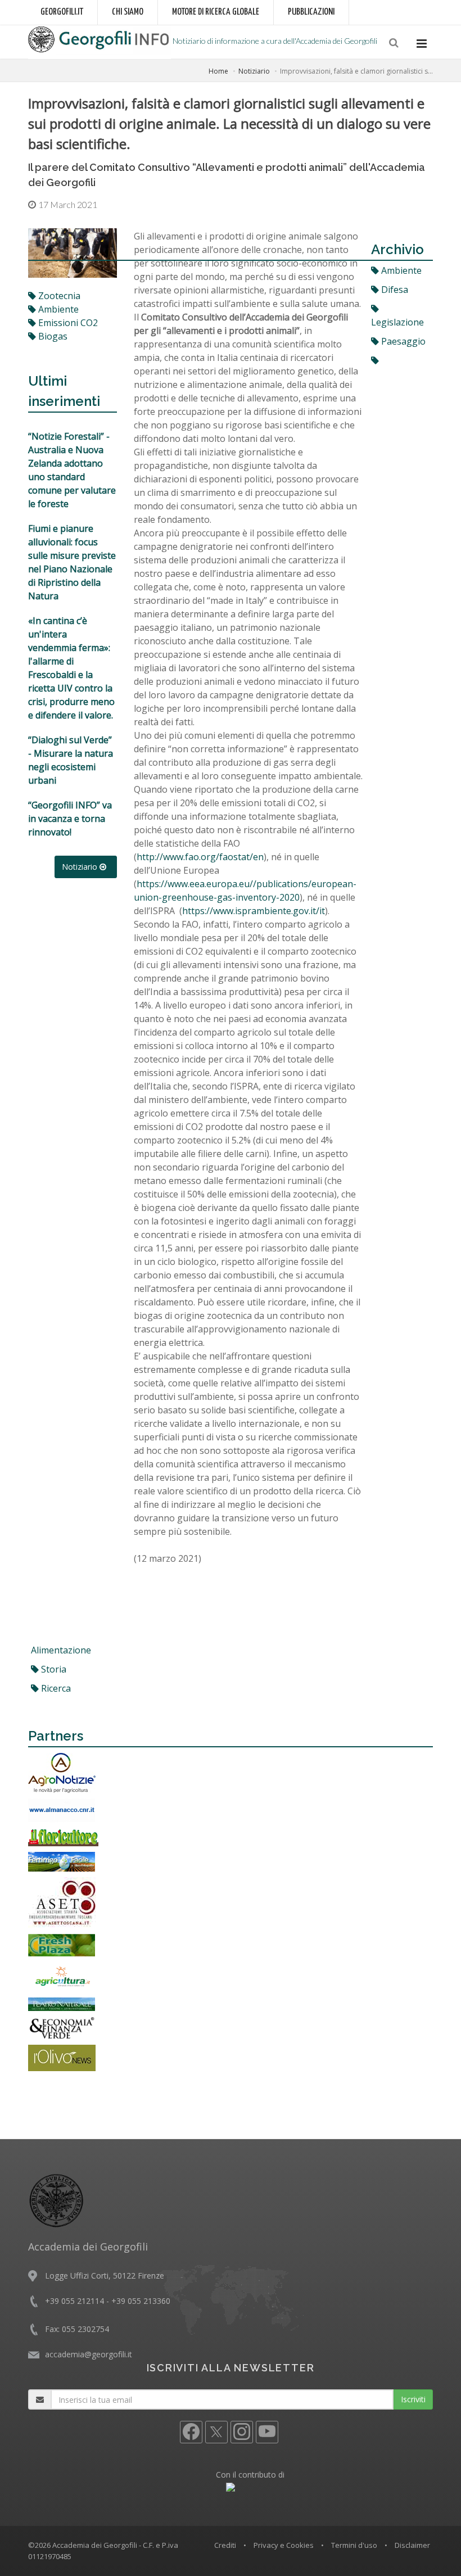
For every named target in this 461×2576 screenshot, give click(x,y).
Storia (53, 1669)
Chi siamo (128, 12)
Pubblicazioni (311, 12)
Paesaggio (402, 341)
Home (218, 71)
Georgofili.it (62, 12)
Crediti (225, 2545)
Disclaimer (412, 2545)
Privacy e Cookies (284, 2545)
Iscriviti (413, 2399)
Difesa (394, 290)
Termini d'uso (354, 2545)
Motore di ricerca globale (216, 12)
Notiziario (254, 71)
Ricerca (55, 1688)
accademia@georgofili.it (89, 2354)
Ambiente (400, 270)
